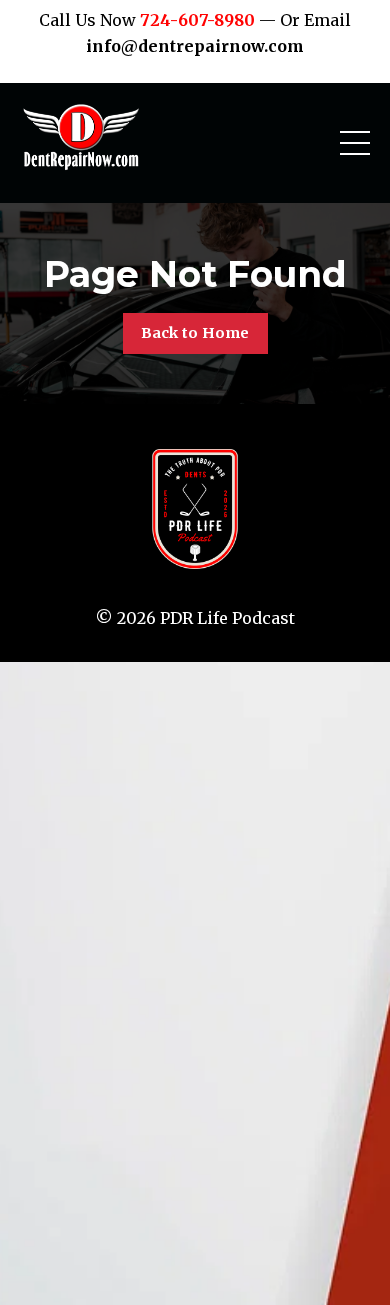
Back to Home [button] (195, 333)
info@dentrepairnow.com (195, 46)
